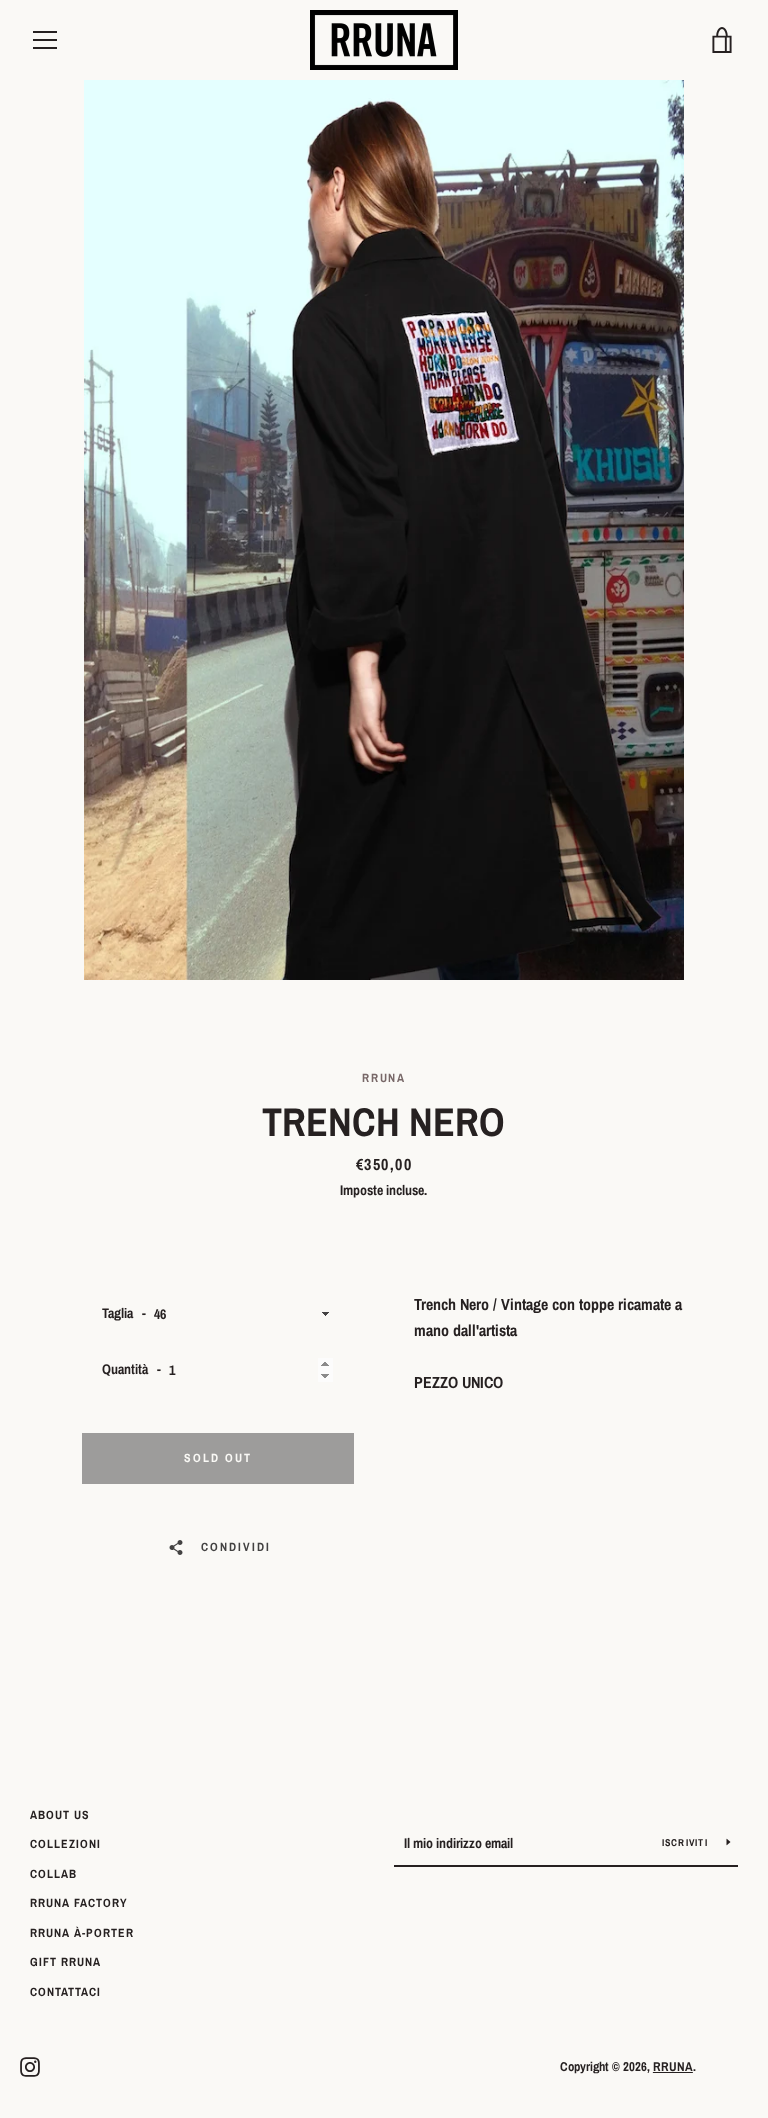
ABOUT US (60, 1815)
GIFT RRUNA (65, 1962)
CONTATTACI (65, 1992)
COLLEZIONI (65, 1844)
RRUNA (673, 2066)
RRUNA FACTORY (79, 1903)
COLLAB (53, 1874)
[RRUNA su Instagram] (30, 2065)
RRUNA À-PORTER (82, 1933)
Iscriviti (687, 1842)
